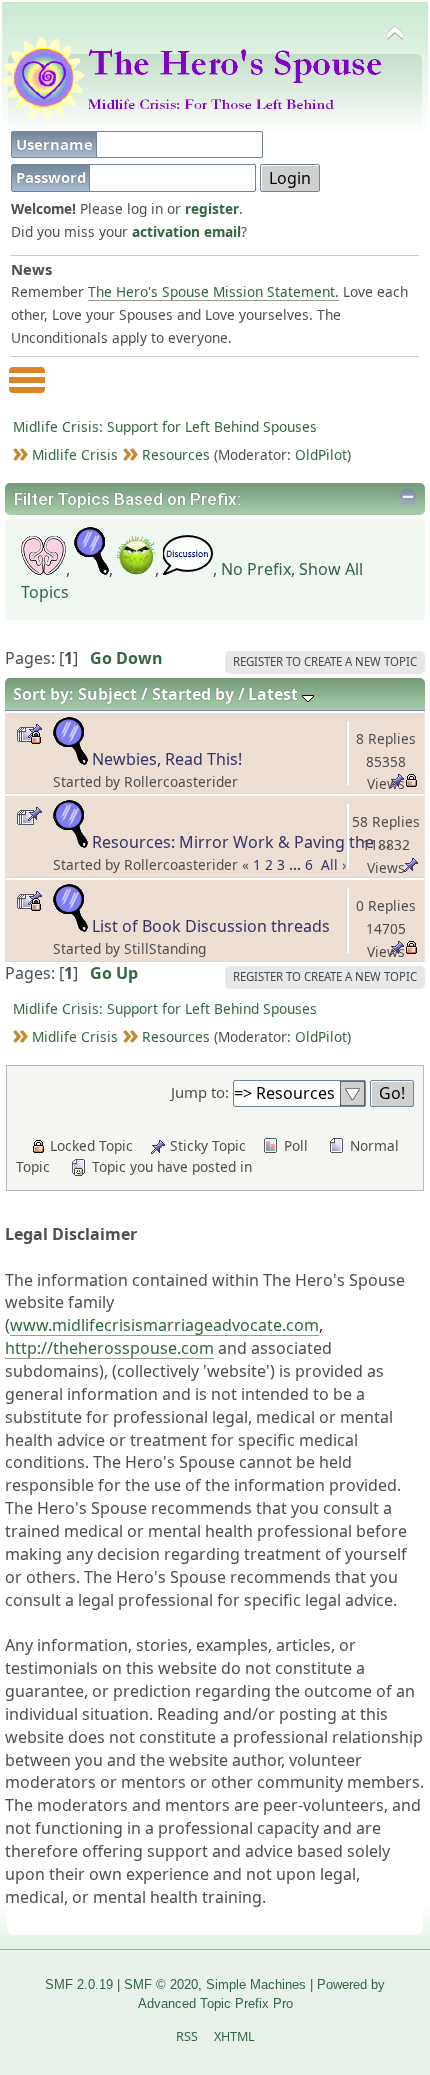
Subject (107, 694)
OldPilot (321, 454)
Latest (275, 694)
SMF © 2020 (161, 1985)
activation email (186, 231)
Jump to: (200, 1092)
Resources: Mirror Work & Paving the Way (251, 842)
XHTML (234, 2036)
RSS (187, 2036)
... (297, 864)
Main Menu (27, 389)
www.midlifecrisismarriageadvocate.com (164, 1325)
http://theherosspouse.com (109, 1348)
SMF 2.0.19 (79, 1985)
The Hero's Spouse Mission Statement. (213, 291)
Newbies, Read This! (167, 759)
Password (53, 177)
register (212, 208)
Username (56, 144)
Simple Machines (256, 1985)
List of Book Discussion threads (211, 926)
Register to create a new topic (325, 661)
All (329, 864)
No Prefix (256, 569)
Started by (193, 694)
